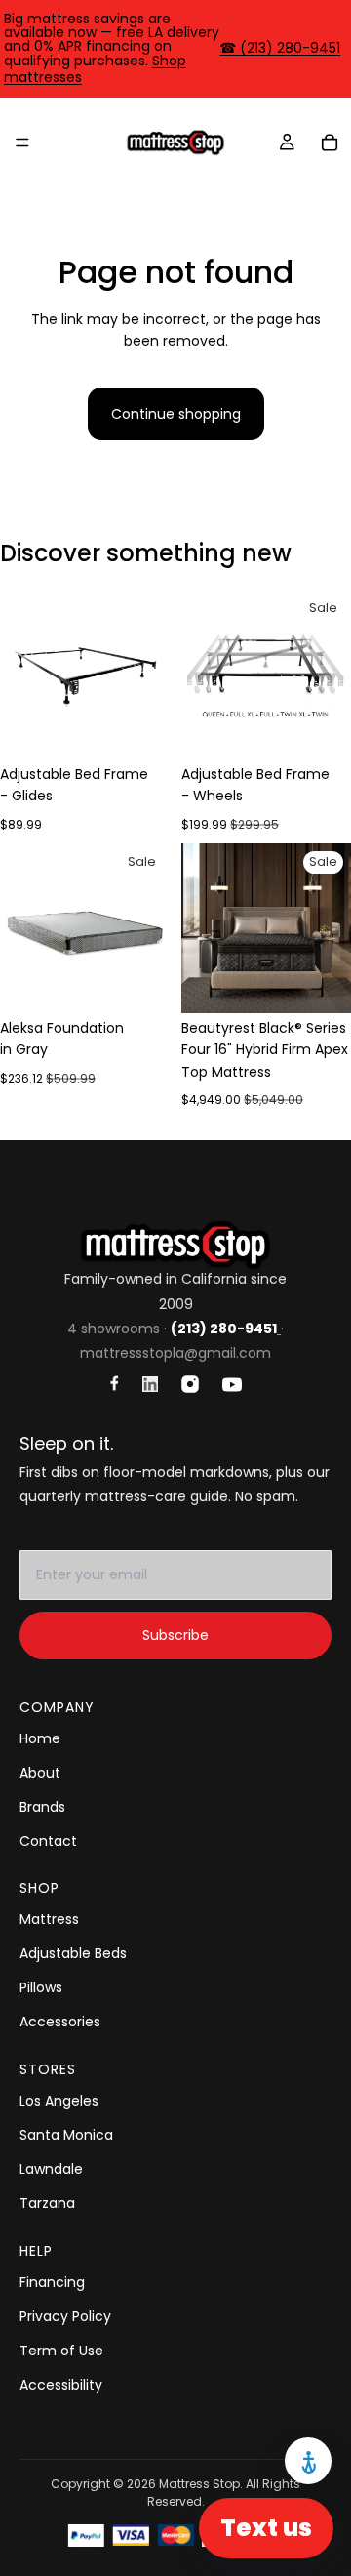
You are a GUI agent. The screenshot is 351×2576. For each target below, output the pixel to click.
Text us (266, 2528)
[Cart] (330, 143)
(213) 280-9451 (224, 1329)
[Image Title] (115, 1383)
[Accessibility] (308, 2461)
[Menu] (22, 143)
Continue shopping (176, 414)
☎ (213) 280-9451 (280, 48)
